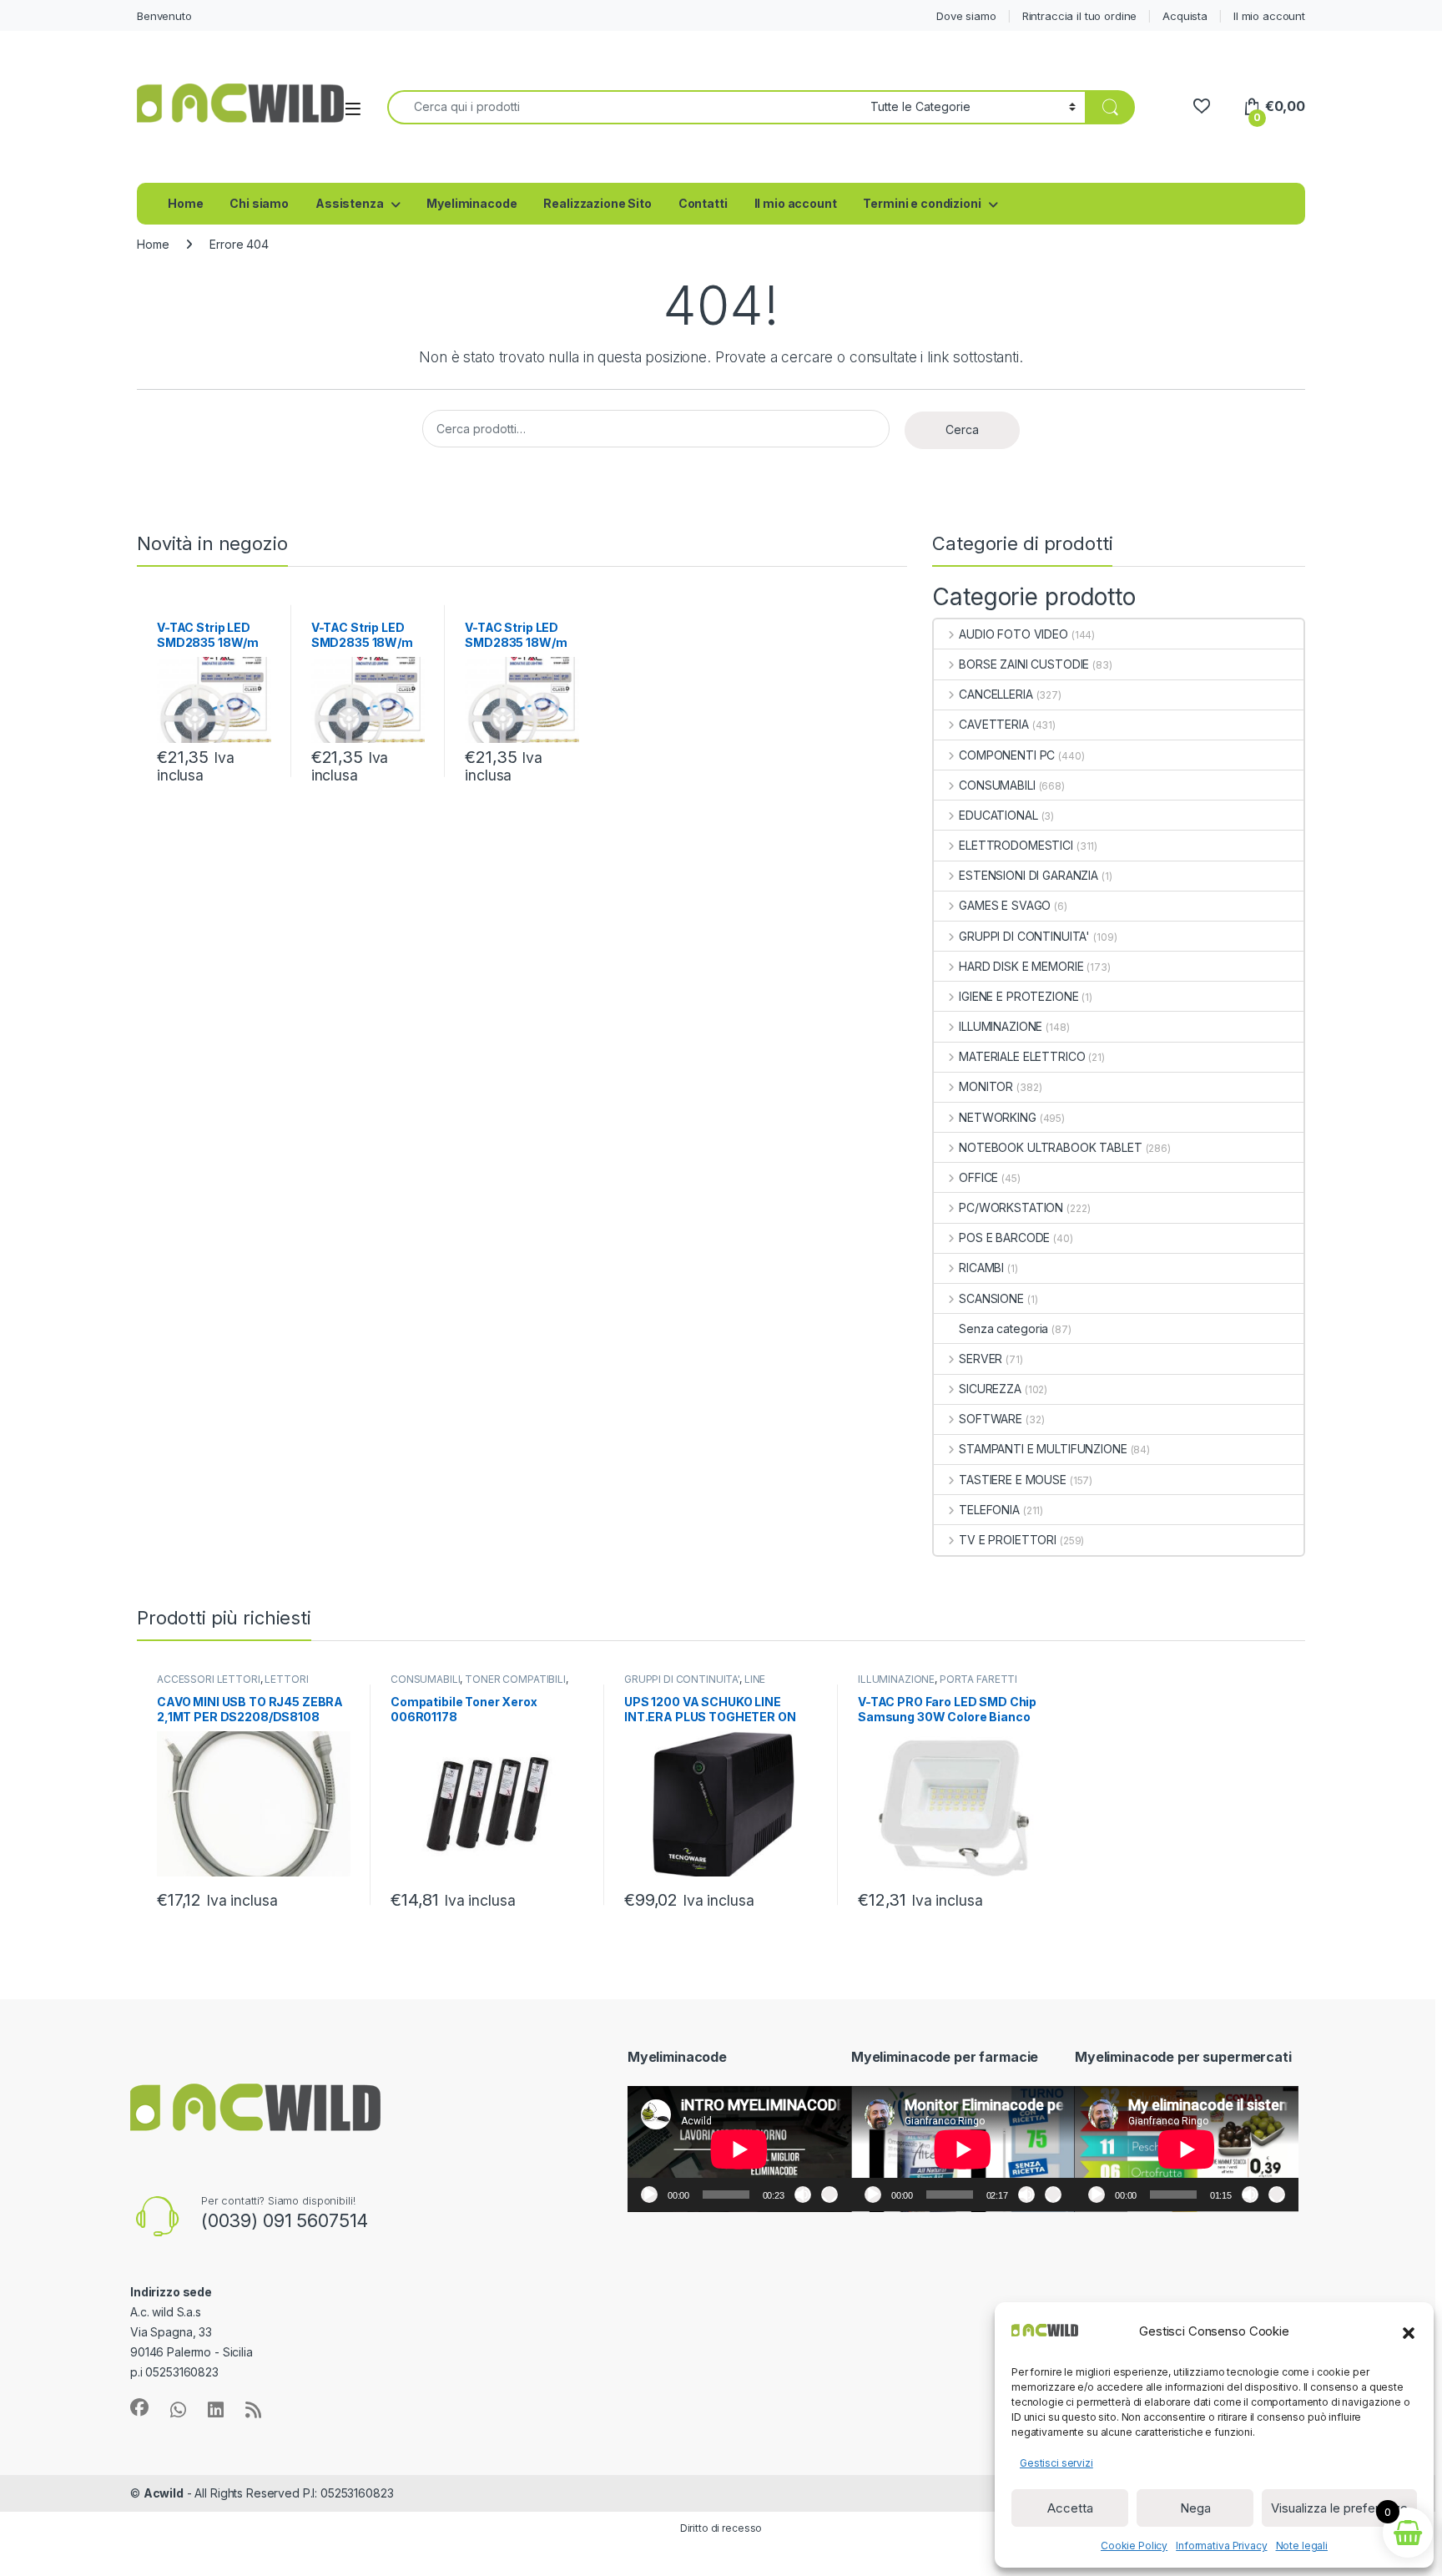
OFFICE (978, 1177)
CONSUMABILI (997, 785)
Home (185, 203)
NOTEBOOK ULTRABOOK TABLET (1050, 1147)
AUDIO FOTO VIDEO (1013, 634)
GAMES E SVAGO (1005, 905)
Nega (1195, 2508)
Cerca (962, 429)
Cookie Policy (1134, 2546)
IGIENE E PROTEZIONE (1018, 996)
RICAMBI (981, 1268)
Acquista (1185, 16)
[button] (1409, 2331)
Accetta (1070, 2508)
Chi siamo (259, 203)
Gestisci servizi (1056, 2463)
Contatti (703, 203)
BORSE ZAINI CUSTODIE (1024, 664)
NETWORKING (997, 1117)
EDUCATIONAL (998, 815)
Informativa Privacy (1221, 2546)
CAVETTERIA (993, 724)
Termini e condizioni (922, 203)
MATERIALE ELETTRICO (1022, 1056)
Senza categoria (1003, 1328)
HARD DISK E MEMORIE (1021, 966)
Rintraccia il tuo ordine (1080, 16)
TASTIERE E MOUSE (1013, 1480)
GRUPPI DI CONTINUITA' (1024, 936)
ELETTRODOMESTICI (1016, 845)
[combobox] (624, 107)
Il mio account (1269, 16)
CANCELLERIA (996, 694)
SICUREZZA (990, 1389)
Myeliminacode (471, 203)
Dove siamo (966, 16)
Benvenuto (164, 16)
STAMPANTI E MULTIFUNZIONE (1043, 1449)
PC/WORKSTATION (1011, 1207)
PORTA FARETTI (978, 1679)
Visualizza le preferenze (1339, 2508)
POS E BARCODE (1004, 1237)
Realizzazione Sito (597, 203)
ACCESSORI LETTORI (209, 1679)
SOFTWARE (991, 1419)
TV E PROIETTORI (1008, 1540)
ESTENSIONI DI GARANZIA (1029, 875)
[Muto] (803, 2195)
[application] (739, 2149)
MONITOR (986, 1086)
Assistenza (350, 203)
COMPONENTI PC (1007, 755)
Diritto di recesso (721, 2528)
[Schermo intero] (829, 2195)
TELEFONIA (989, 1510)
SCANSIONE (991, 1298)
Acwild (164, 2493)
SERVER (981, 1359)
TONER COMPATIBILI (515, 1679)
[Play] (649, 2195)
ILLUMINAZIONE (1001, 1026)
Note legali (1302, 2546)
